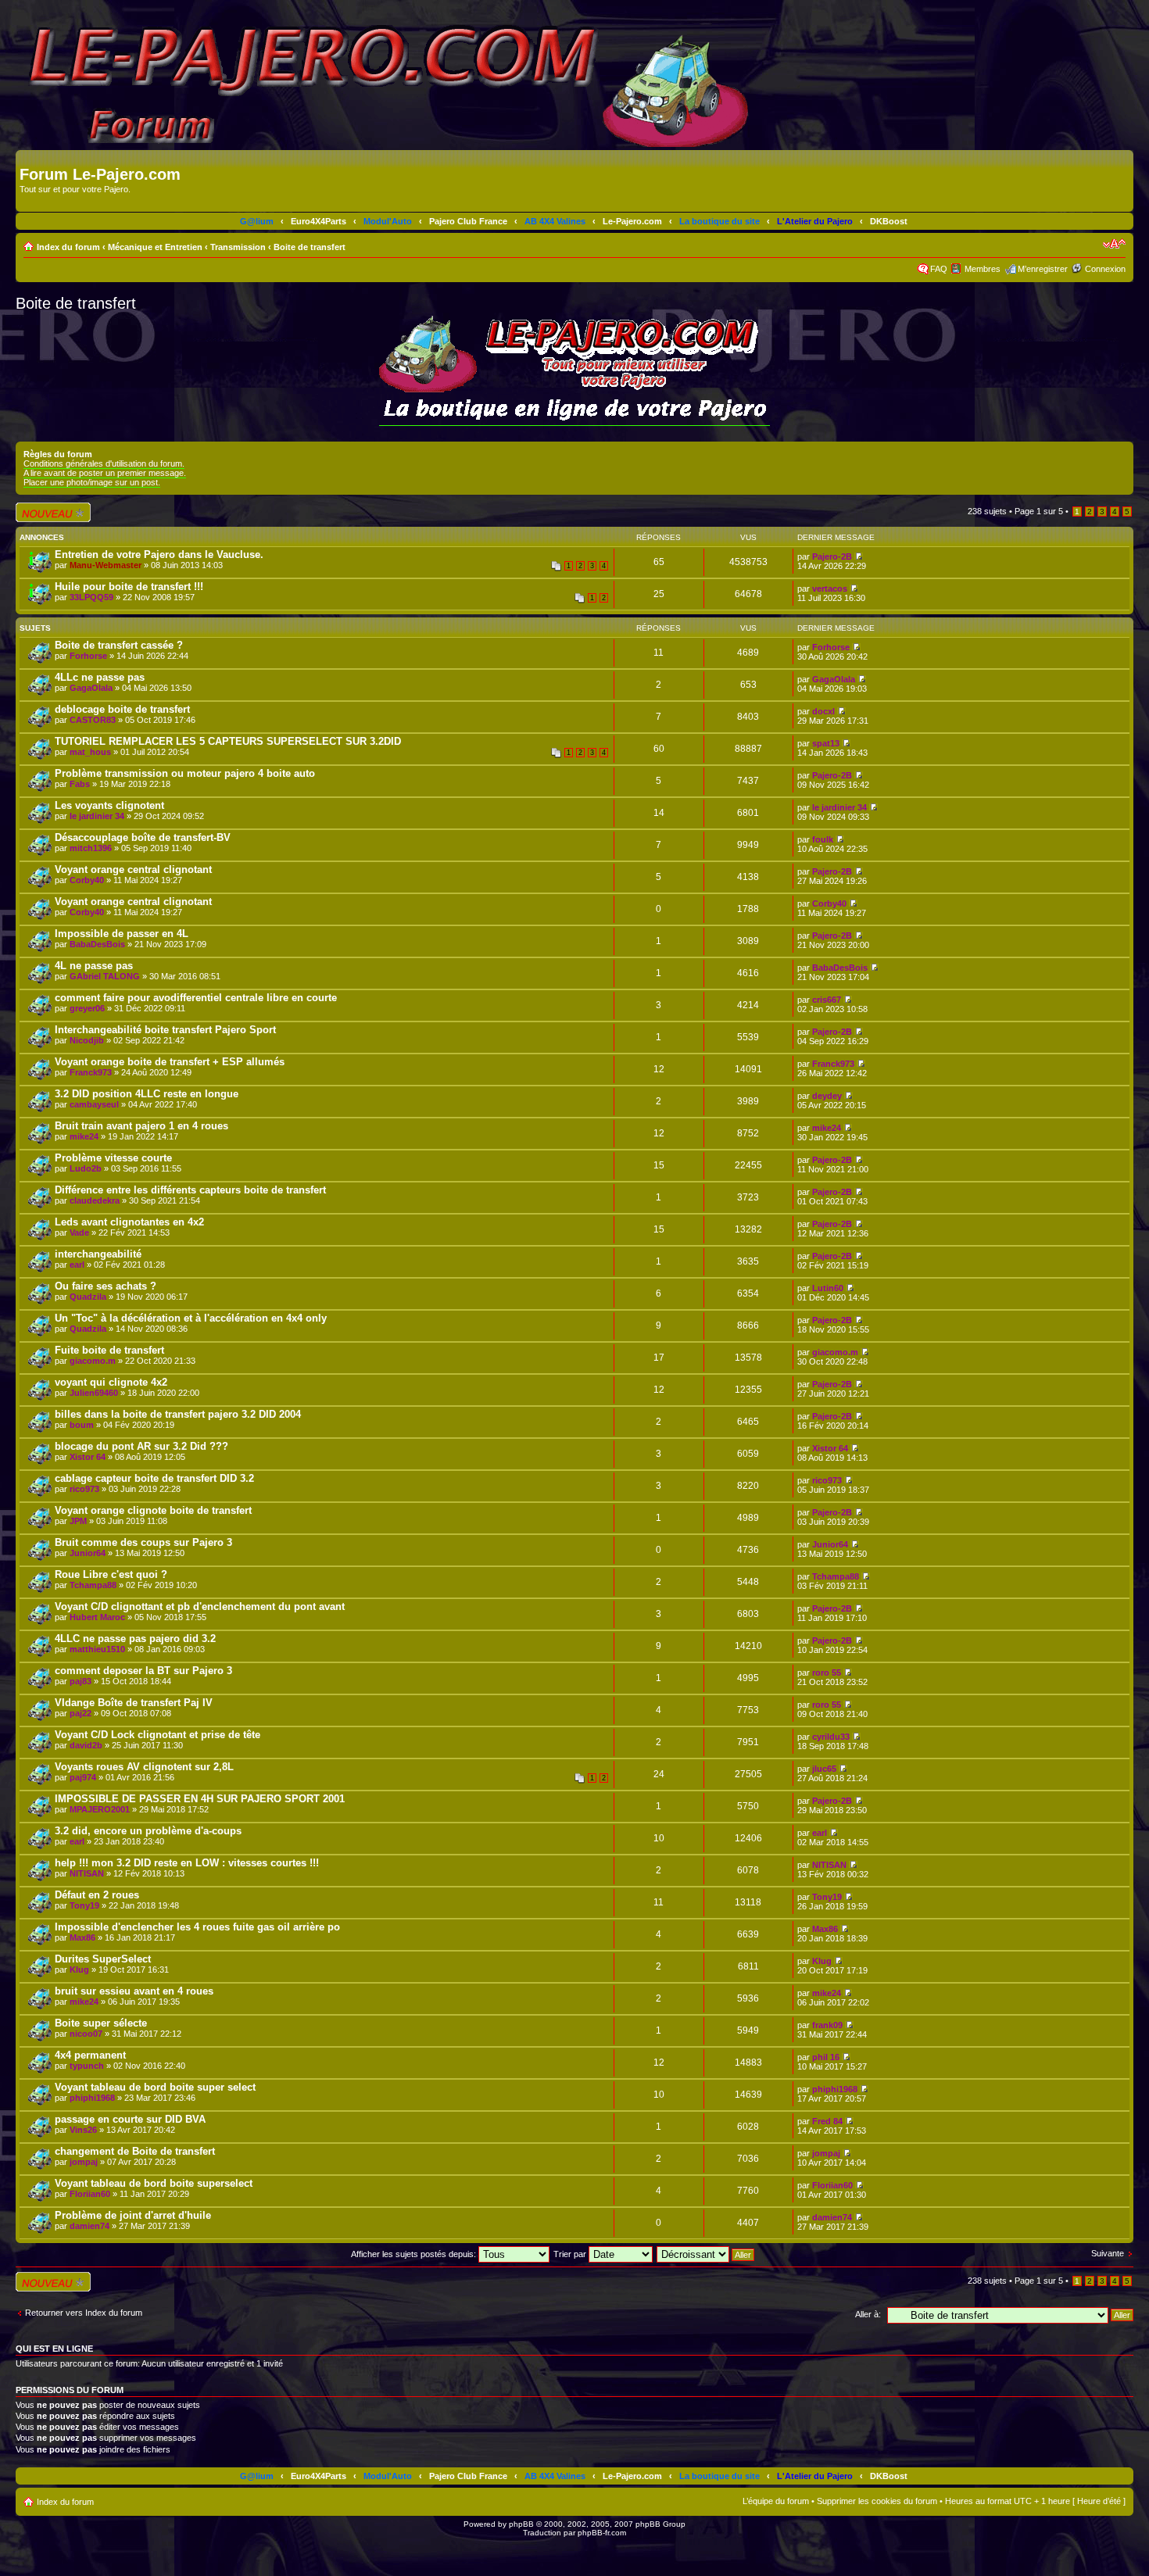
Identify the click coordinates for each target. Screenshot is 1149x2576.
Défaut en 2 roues (97, 1895)
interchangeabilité (98, 1254)
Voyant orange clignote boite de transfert (153, 1510)
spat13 (826, 743)
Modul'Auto (388, 221)
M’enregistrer (1043, 269)
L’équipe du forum (776, 2501)
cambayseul (94, 1104)
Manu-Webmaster (106, 565)
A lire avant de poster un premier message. (105, 473)
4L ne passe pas (94, 966)
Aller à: (868, 2314)
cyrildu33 (831, 1737)
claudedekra (95, 1200)
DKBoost (889, 221)
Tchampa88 (93, 1585)
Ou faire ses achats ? (106, 1286)
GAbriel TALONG (105, 976)
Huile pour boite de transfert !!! (129, 587)
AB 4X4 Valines (555, 221)
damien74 (89, 2226)
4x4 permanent (90, 2055)
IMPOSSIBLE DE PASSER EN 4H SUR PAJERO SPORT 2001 (200, 1799)
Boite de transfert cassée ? (119, 645)
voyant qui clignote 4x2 (111, 1382)
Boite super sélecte (101, 2023)
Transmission (238, 247)
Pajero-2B (832, 556)
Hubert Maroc (97, 1617)
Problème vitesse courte (113, 1158)
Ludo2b (86, 1168)
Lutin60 (828, 1288)
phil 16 (826, 2057)
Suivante (1108, 2253)
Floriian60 (90, 2194)
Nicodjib (87, 1040)
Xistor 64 (88, 1457)
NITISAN (87, 1873)
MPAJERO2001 (100, 1809)
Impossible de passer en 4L (122, 934)
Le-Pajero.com (632, 221)
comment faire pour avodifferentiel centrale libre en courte (196, 998)
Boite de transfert (310, 247)
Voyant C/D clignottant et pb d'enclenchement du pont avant (200, 1606)
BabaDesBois (97, 944)
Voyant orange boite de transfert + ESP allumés (170, 1062)
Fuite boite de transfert (109, 1350)
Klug (79, 1970)
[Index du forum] (29, 158)
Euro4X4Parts (319, 221)
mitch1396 (91, 848)
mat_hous (90, 752)
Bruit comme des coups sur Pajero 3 (143, 1542)
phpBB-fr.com (602, 2533)
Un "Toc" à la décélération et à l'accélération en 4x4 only (191, 1318)
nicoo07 (86, 2034)
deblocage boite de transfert (122, 709)
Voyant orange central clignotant (133, 869)
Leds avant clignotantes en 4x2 (129, 1222)
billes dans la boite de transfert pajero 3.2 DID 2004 (178, 1414)
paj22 (81, 1713)
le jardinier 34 (97, 816)
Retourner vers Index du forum (84, 2313)
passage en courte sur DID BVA (130, 2119)
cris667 (827, 1000)
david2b (86, 1745)
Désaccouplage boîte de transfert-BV (143, 837)
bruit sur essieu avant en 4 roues (134, 1991)
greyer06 (87, 1008)
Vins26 (83, 2130)
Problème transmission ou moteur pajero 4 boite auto (185, 773)
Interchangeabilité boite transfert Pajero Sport (165, 1030)
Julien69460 (94, 1393)
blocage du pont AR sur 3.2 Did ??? (141, 1446)
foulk (823, 839)
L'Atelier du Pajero (815, 221)
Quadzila (88, 1297)
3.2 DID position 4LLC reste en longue (147, 1094)
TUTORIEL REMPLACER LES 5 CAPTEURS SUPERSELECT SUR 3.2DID (228, 741)
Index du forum (68, 247)
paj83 (81, 1681)
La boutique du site (719, 221)
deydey (827, 1096)
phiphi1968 (92, 2098)
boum (82, 1425)
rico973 (84, 1489)
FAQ (939, 269)
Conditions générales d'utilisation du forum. (104, 463)
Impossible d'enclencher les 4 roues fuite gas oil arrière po (197, 1927)
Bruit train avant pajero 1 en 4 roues (141, 1126)
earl (77, 1265)
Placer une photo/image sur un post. (92, 482)
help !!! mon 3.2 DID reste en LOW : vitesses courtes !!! (187, 1863)
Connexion (1105, 269)
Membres (983, 269)
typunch (87, 2066)
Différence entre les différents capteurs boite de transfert (190, 1190)
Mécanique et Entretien (155, 247)
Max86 (82, 1937)
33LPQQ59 (91, 597)
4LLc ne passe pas (100, 677)
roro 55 (827, 1673)
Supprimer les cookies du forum (877, 2501)
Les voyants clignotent (109, 805)
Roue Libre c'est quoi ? (111, 1574)
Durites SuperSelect (103, 1959)
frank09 (827, 2025)
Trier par (571, 2254)
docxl (823, 711)
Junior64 (88, 1553)
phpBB (521, 2524)
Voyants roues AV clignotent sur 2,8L (144, 1767)
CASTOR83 (93, 720)
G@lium (257, 221)
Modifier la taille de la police (1114, 244)
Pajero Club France (468, 221)
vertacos (830, 589)
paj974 (83, 1777)
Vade (79, 1233)
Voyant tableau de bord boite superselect (154, 2183)
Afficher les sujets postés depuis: (415, 2254)
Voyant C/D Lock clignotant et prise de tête (157, 1735)
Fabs (80, 784)
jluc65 (824, 1769)
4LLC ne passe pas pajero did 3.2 (135, 1639)
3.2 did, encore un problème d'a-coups (148, 1831)
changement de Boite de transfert (135, 2151)
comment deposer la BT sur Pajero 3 (143, 1671)
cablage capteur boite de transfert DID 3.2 (154, 1478)
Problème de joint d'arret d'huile (133, 2215)
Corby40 (87, 880)
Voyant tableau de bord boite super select (155, 2087)
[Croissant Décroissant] (706, 2254)
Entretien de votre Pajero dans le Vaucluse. (159, 555)
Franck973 (91, 1072)
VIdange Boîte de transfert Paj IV (134, 1703)
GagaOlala (91, 688)
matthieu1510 (97, 1649)
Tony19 (84, 1905)
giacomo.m (93, 1361)
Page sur (1039, 511)
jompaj (84, 2162)
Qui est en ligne (54, 2349)
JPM (78, 1521)
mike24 (84, 1136)
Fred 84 (827, 2121)
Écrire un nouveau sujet (50, 512)
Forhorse (88, 656)
